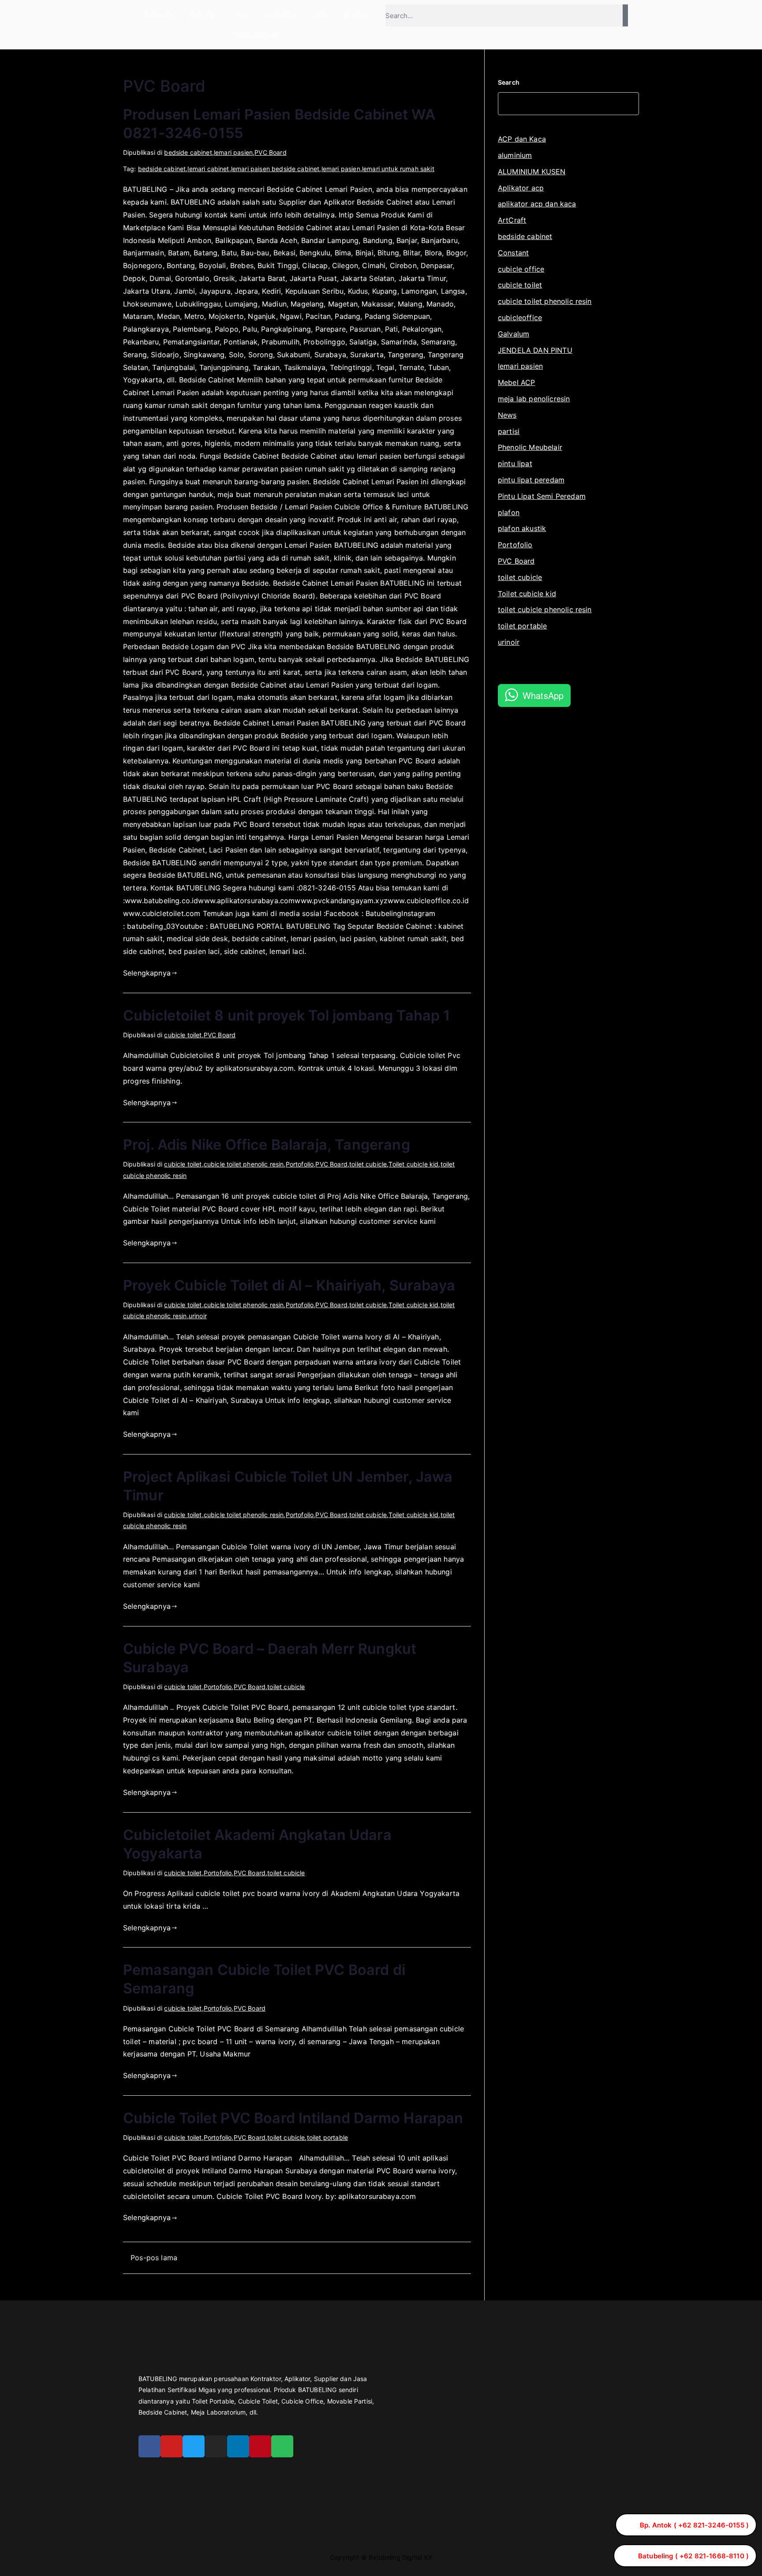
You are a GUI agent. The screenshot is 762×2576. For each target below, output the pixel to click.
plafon (509, 512)
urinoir (198, 1316)
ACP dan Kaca (522, 139)
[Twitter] (194, 2446)
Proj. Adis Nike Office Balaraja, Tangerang (267, 1145)
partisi (509, 431)
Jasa (240, 15)
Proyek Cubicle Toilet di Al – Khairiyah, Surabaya (289, 1285)
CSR (319, 15)
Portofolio (300, 1164)
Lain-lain (279, 15)
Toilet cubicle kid (413, 1164)
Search (509, 82)
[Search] (625, 15)
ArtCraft (512, 220)
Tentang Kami (255, 35)
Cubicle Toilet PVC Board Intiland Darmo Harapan (293, 2118)
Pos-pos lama (154, 2258)
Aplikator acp (521, 188)
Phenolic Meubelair (530, 447)
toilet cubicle (368, 1164)
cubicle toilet (183, 1035)
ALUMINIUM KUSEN (532, 172)
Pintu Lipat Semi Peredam (542, 496)
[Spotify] (282, 2446)
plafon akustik (522, 528)
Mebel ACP (516, 382)
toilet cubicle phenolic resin (545, 609)
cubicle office (521, 269)
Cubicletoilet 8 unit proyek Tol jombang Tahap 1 (287, 1015)
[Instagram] (216, 2446)
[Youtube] (172, 2446)
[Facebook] (149, 2446)
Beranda (159, 15)
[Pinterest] (260, 2446)
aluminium (515, 155)
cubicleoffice (520, 318)
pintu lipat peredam (531, 480)
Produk (202, 15)
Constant (513, 253)
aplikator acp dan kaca (537, 204)
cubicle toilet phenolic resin (244, 1164)
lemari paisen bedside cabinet (275, 169)
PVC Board (270, 152)
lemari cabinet (208, 169)
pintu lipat (515, 464)
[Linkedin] (238, 2446)
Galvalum (514, 334)
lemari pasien (233, 152)
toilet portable (327, 2137)
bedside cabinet (188, 152)
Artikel (355, 15)
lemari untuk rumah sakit (398, 169)
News (507, 415)
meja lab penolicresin (534, 399)
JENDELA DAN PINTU (535, 350)
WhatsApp (543, 695)
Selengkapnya (147, 973)
